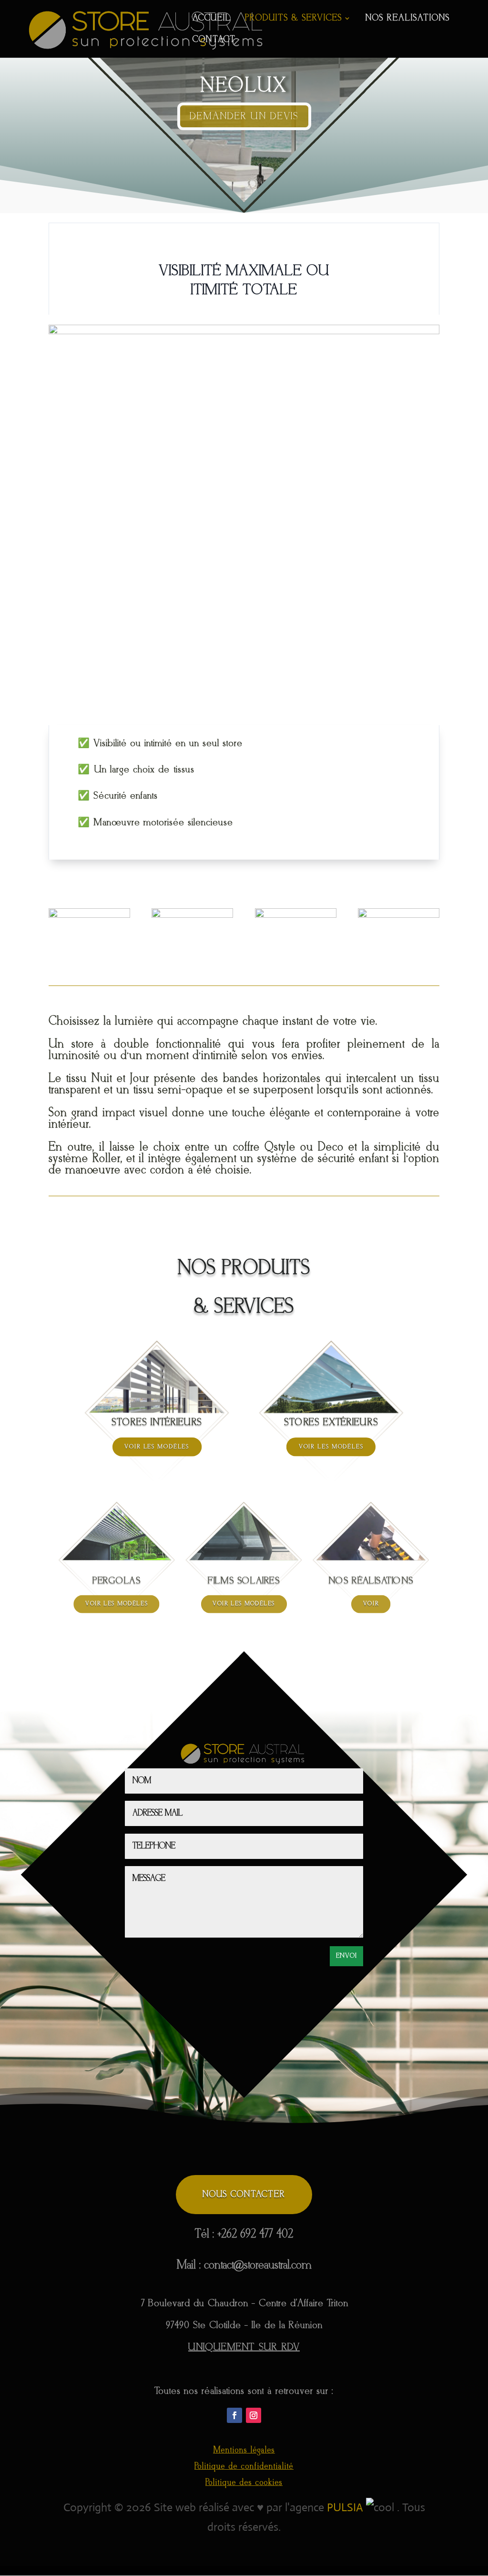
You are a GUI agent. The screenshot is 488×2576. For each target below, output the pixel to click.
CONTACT (214, 41)
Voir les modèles (157, 1447)
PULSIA (345, 2507)
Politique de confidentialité (244, 2467)
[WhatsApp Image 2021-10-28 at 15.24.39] (192, 915)
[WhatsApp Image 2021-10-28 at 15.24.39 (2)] (296, 915)
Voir (371, 1604)
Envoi (346, 1956)
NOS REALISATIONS (408, 19)
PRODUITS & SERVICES (294, 19)
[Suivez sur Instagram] (254, 2415)
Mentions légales (244, 2450)
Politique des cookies (244, 2483)
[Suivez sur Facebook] (234, 2415)
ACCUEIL (212, 19)
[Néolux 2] (399, 915)
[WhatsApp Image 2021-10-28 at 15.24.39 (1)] (89, 915)
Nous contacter (244, 2195)
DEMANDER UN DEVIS (244, 116)
